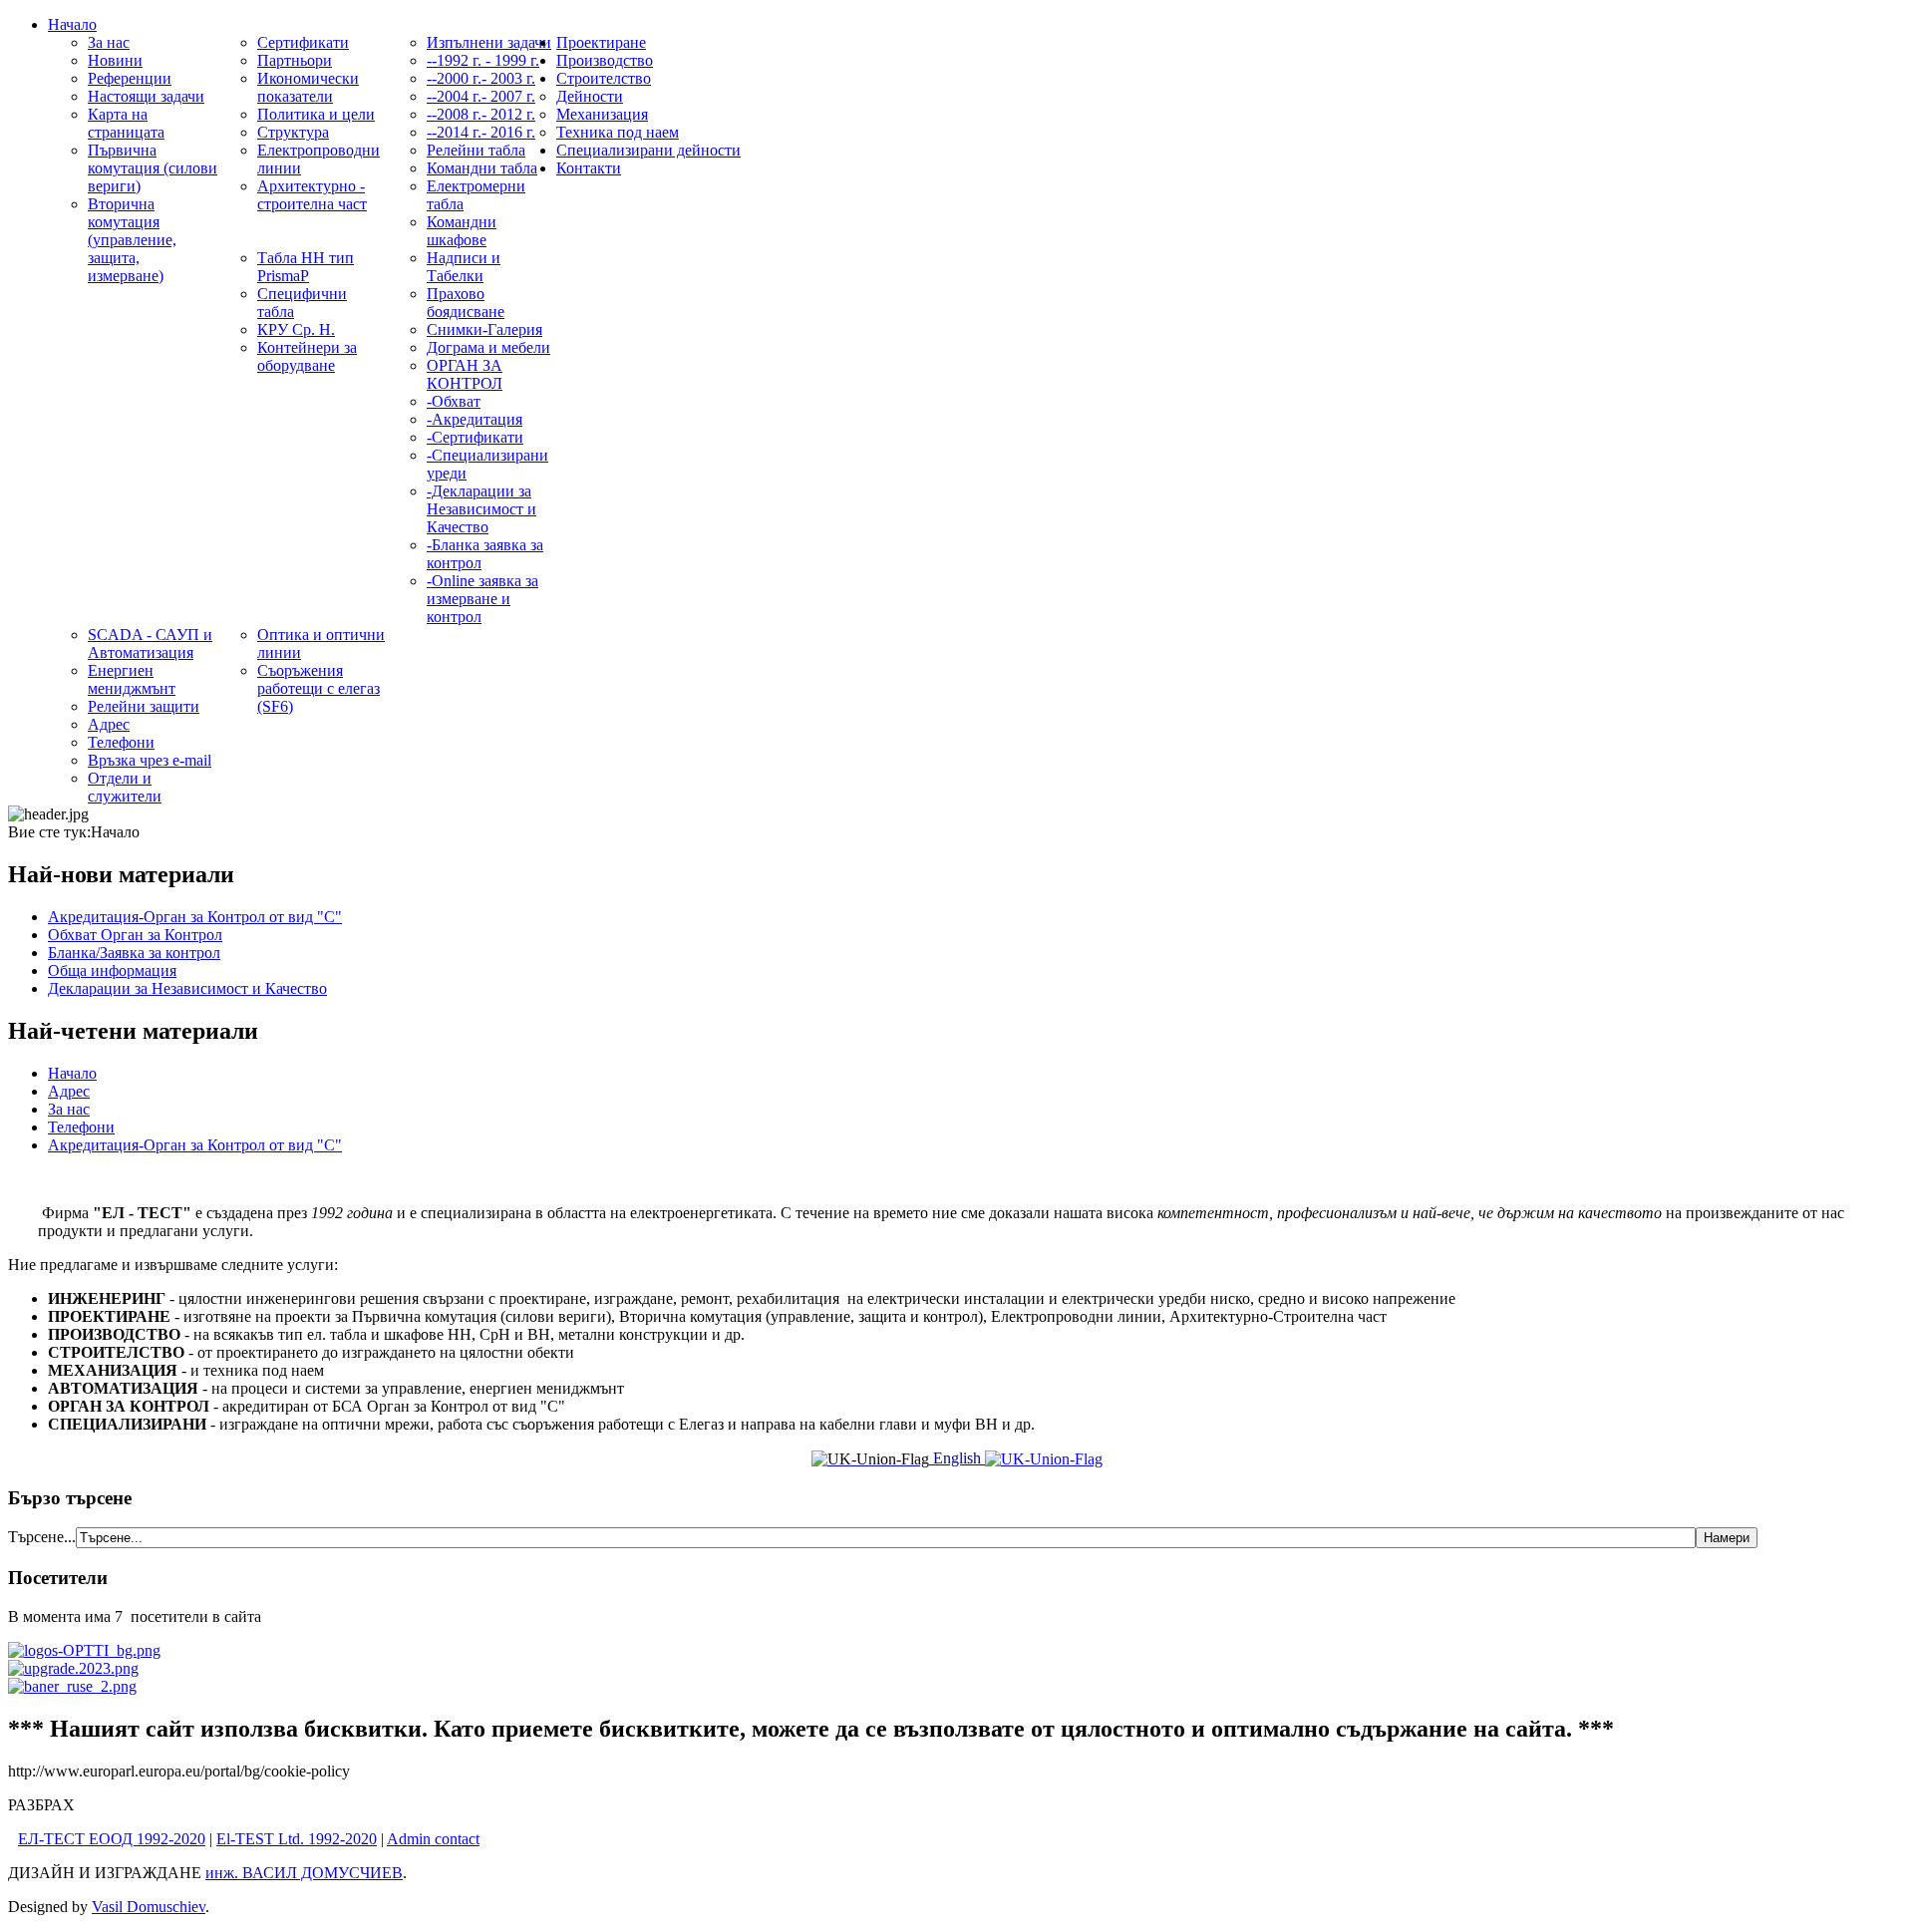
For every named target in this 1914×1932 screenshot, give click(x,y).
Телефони (81, 1127)
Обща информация (112, 970)
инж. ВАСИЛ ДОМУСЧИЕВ (304, 1873)
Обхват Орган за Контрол (135, 935)
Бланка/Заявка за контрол (134, 953)
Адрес (69, 1091)
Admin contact (433, 1839)
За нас (69, 1109)
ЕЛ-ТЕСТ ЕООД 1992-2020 (112, 1839)
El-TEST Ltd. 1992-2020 (297, 1839)
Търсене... (42, 1537)
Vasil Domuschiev (149, 1907)
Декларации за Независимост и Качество (187, 988)
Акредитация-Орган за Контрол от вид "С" (195, 917)
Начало (72, 1073)
